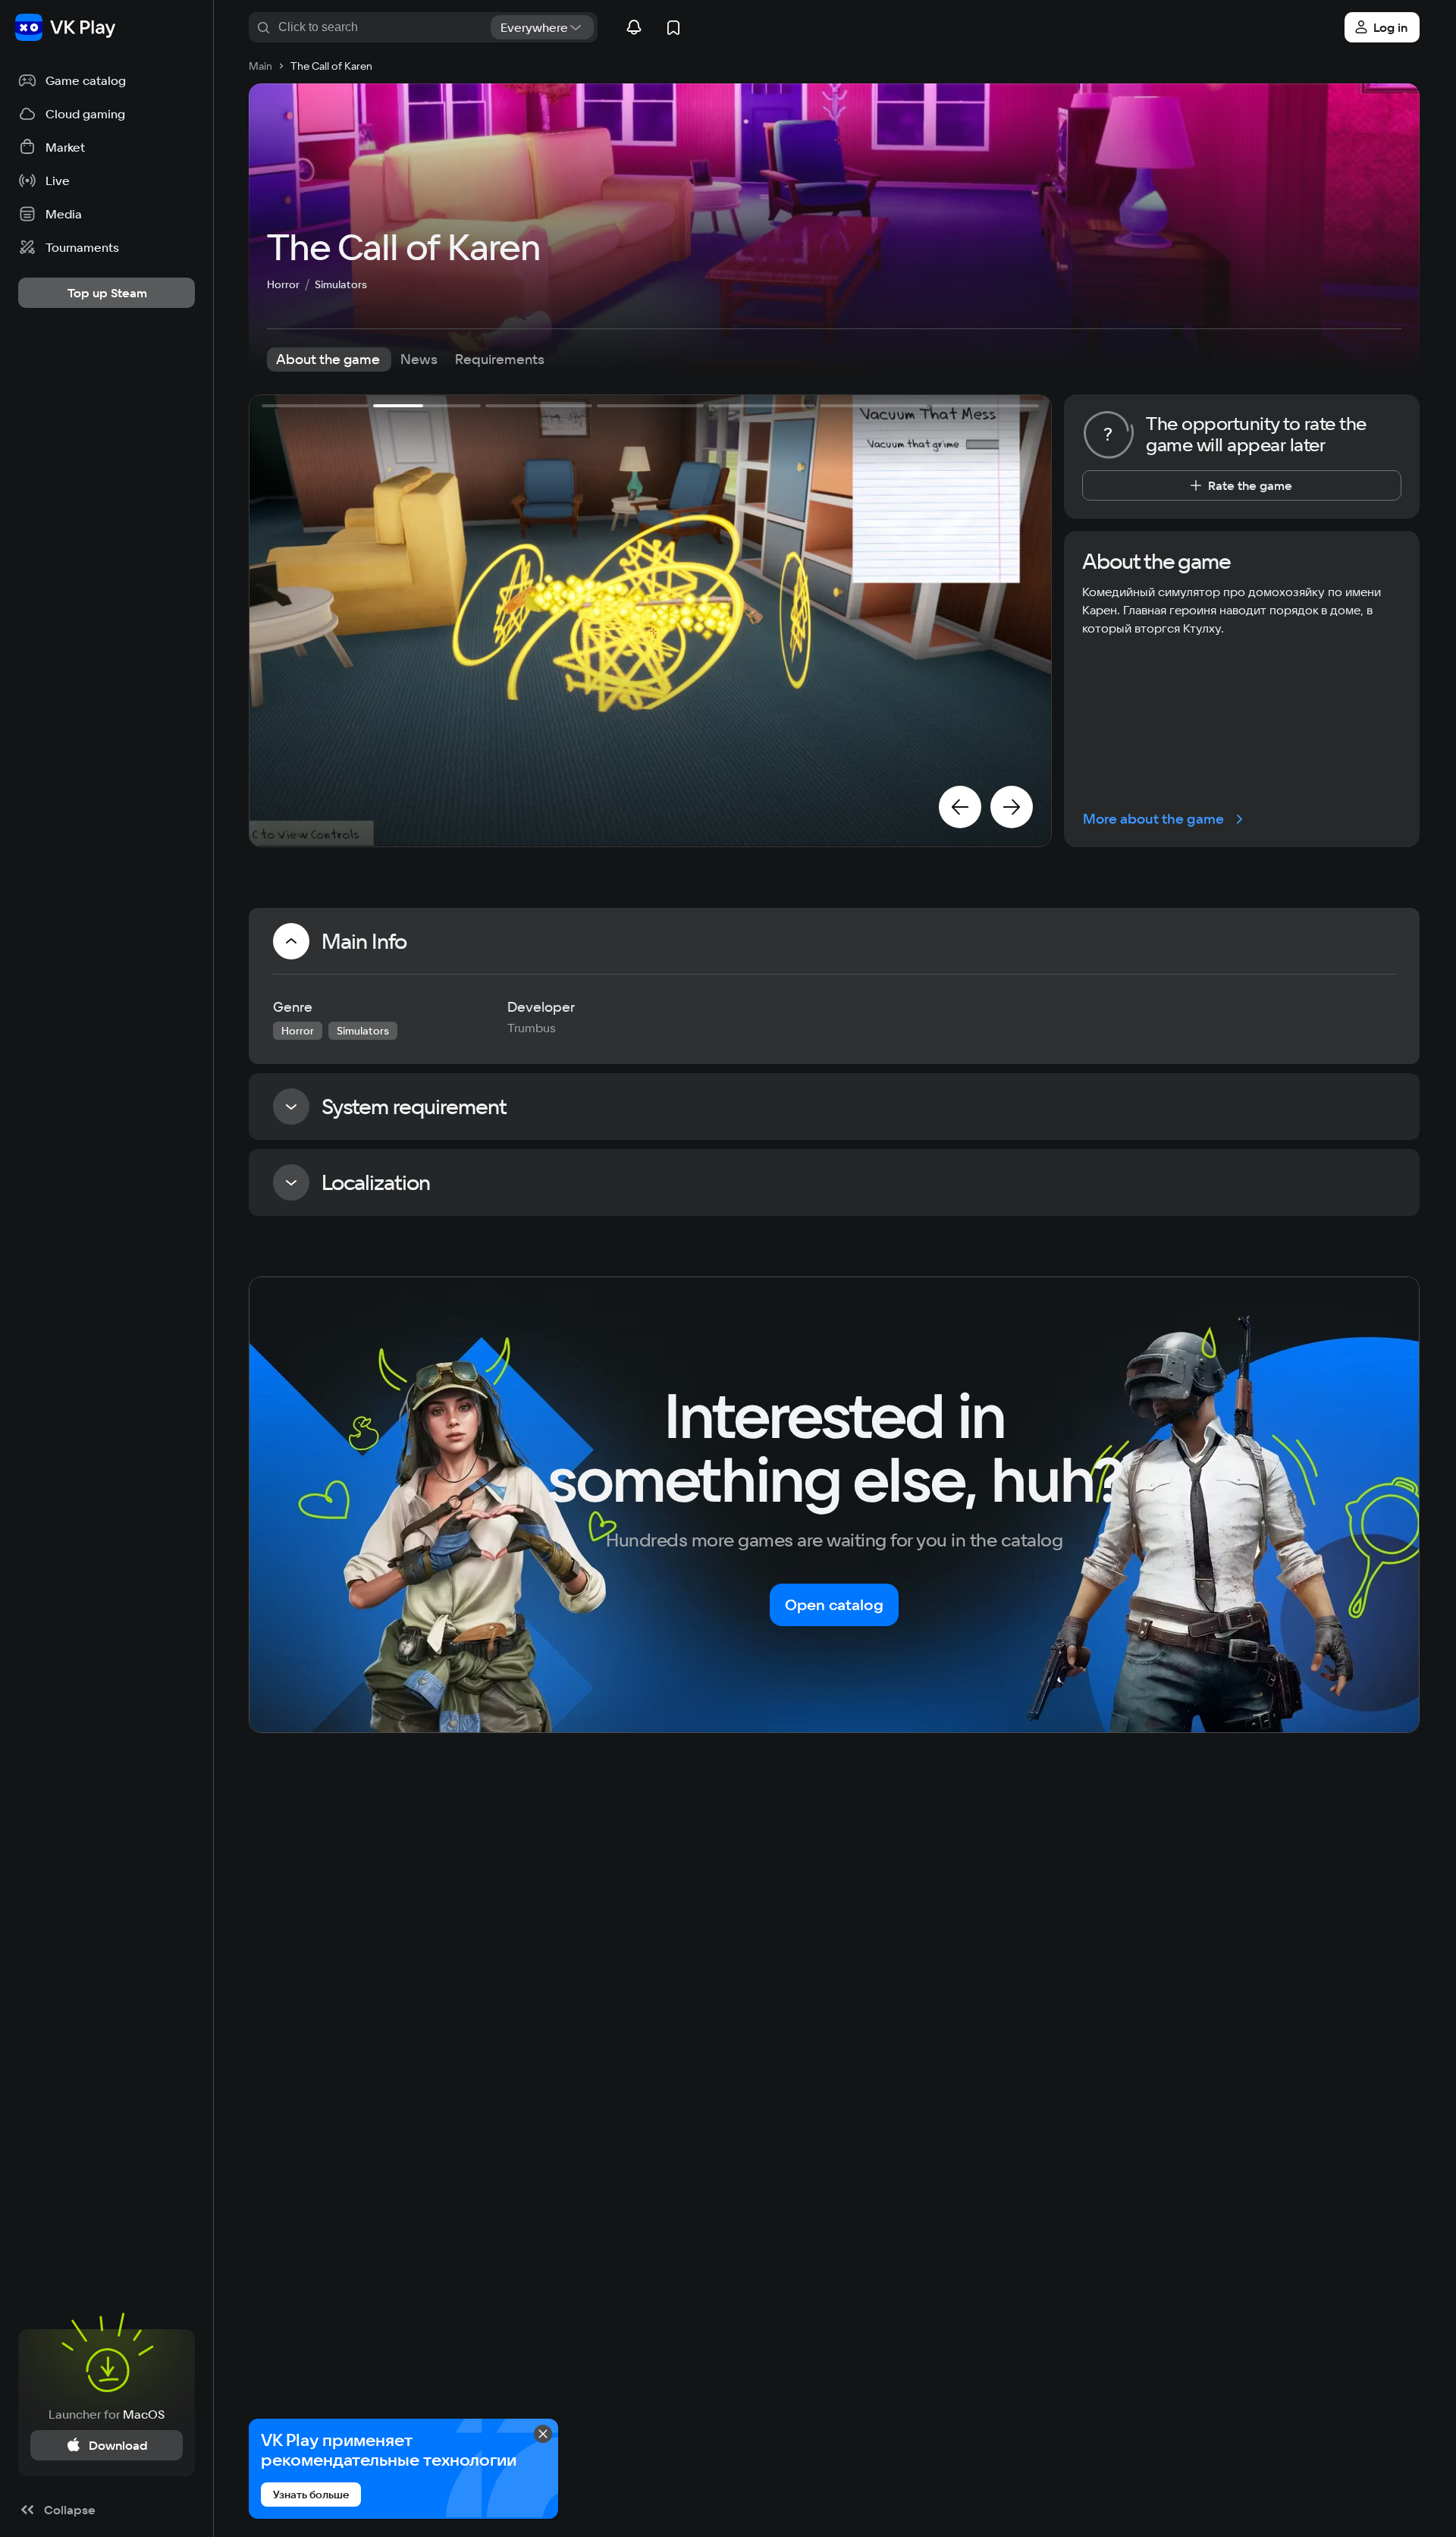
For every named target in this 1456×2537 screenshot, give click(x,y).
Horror (283, 284)
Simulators (341, 284)
